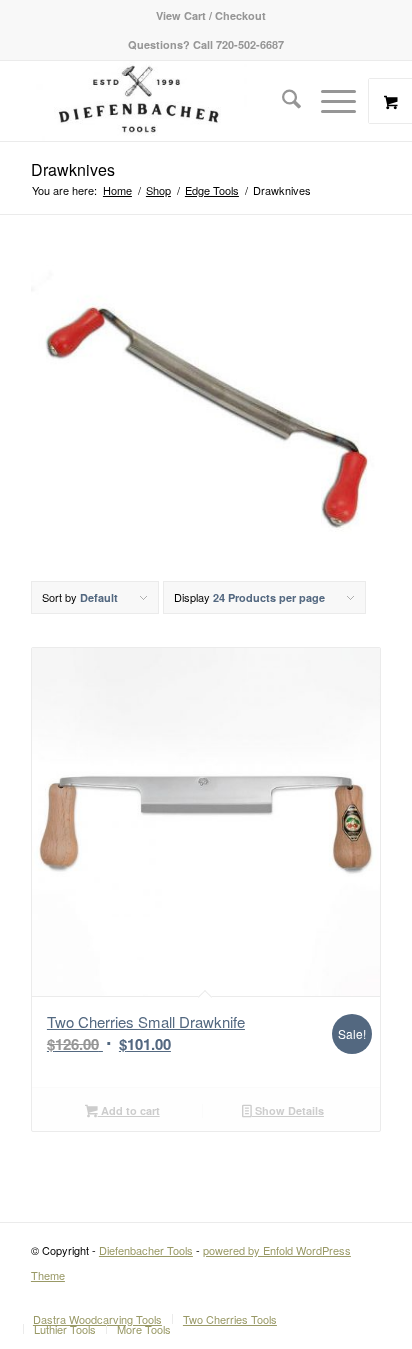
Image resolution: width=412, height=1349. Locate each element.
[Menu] (328, 101)
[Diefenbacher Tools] (171, 101)
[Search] (281, 101)
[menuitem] (211, 15)
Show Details (288, 1110)
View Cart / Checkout (211, 15)
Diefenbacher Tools (146, 1250)
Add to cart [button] (129, 1110)
